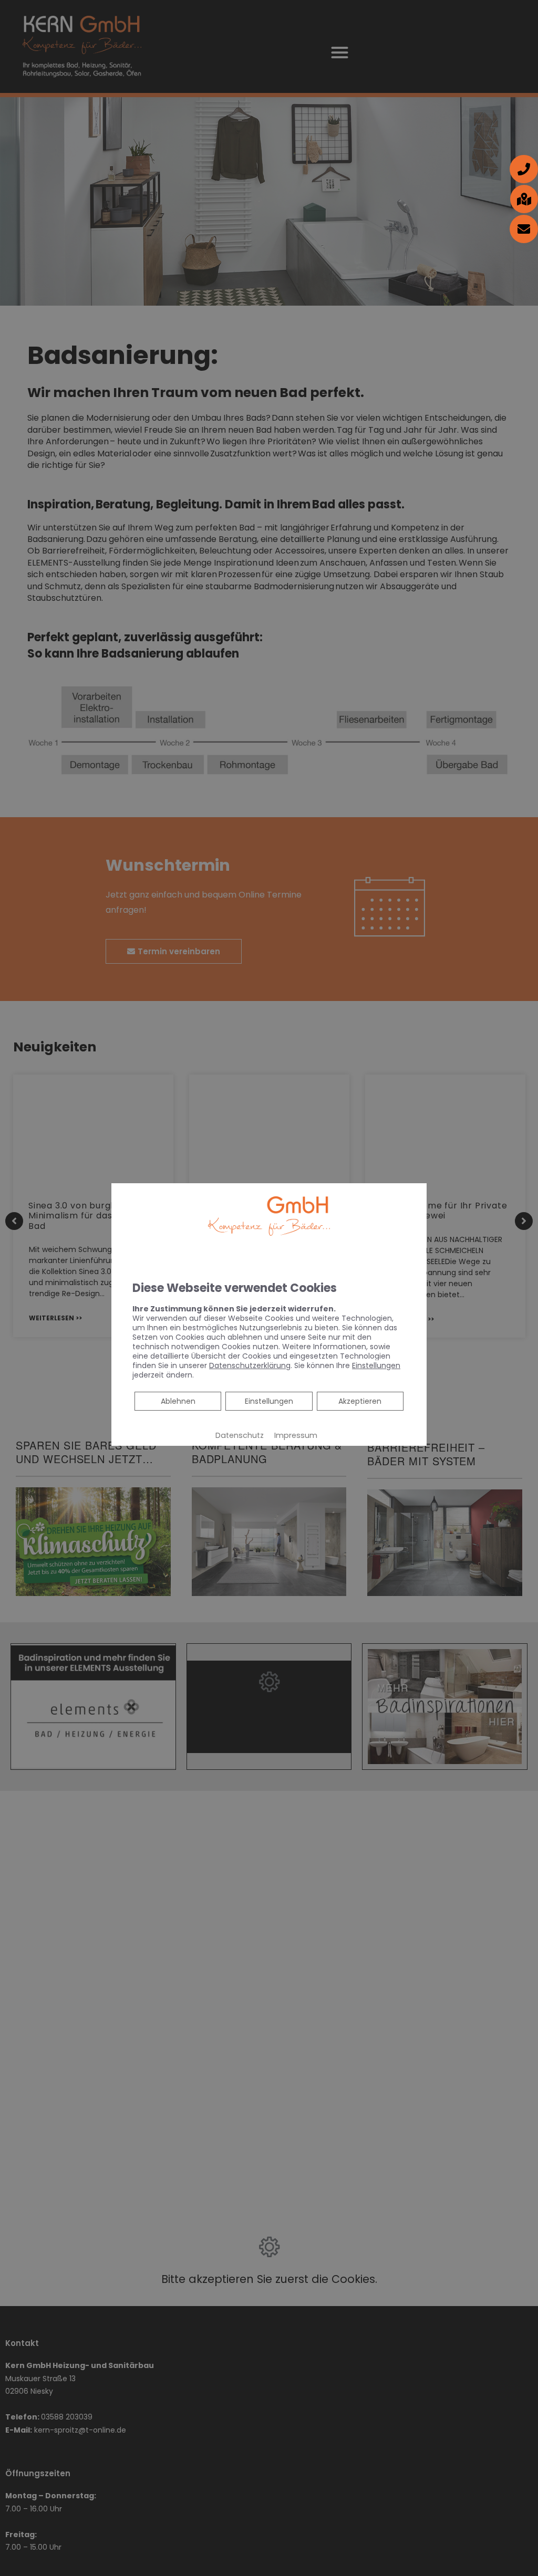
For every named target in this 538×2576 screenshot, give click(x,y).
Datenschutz (240, 1435)
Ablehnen (178, 1401)
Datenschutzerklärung (250, 1365)
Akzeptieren (360, 1401)
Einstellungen (269, 1401)
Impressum (296, 1435)
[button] (524, 169)
